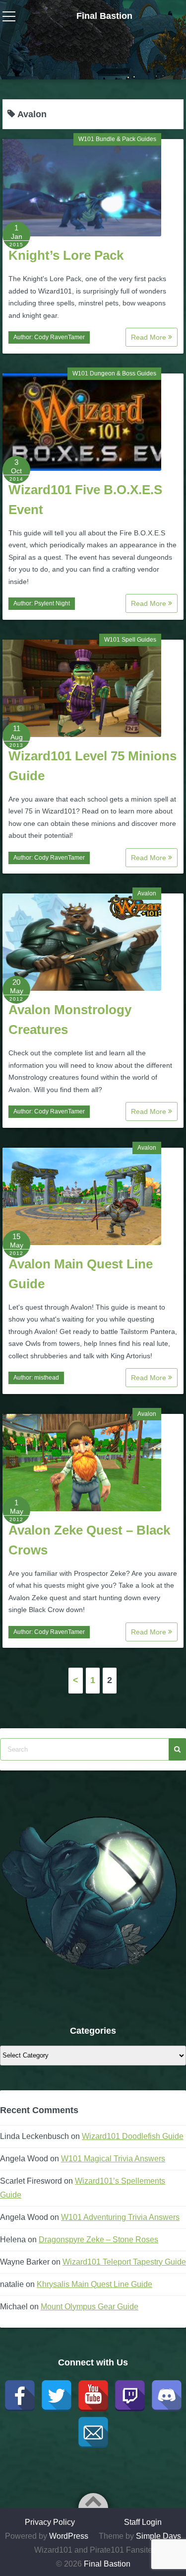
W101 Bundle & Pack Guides (117, 139)
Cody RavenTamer (60, 337)
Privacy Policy (50, 2522)
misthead (47, 1378)
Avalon (147, 893)
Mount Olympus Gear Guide (90, 2307)
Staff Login (143, 2522)
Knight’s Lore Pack (66, 255)
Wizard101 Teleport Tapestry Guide (124, 2262)
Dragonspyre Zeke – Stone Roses (98, 2240)
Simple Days (158, 2536)
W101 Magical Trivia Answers (113, 2159)
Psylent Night (52, 603)
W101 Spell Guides (130, 640)
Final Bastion (104, 16)
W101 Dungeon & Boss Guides (114, 373)
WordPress (69, 2536)
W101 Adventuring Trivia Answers (120, 2217)
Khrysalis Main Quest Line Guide (94, 2284)
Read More (150, 337)
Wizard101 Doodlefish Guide (133, 2136)
